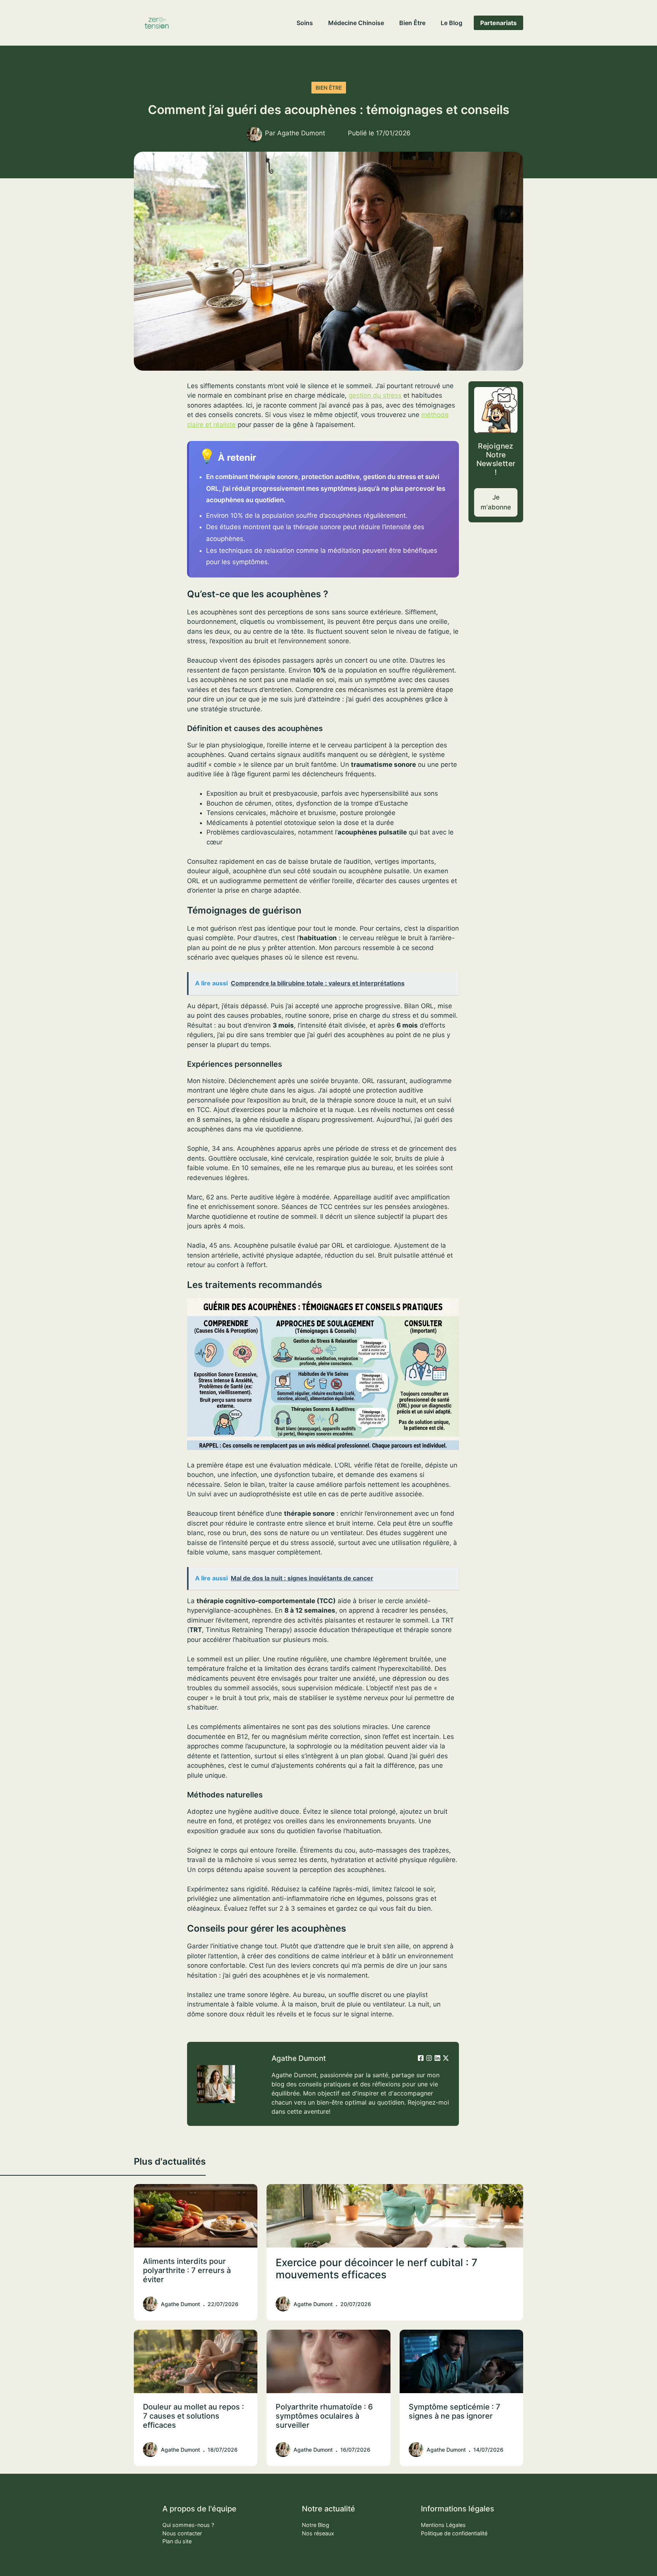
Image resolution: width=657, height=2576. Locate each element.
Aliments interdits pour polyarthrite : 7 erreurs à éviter (187, 2270)
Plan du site (177, 2541)
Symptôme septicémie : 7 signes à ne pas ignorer (455, 2411)
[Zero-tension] (157, 23)
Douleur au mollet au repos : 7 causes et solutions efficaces (194, 2416)
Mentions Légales (443, 2525)
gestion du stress (375, 395)
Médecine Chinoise (356, 23)
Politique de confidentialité (454, 2533)
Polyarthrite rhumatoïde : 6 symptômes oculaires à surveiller (324, 2416)
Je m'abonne (496, 502)
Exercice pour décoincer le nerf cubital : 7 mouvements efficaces (377, 2269)
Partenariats (498, 23)
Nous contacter (182, 2533)
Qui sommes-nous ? (188, 2525)
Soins (305, 23)
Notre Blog (316, 2525)
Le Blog (451, 23)
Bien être (412, 23)
